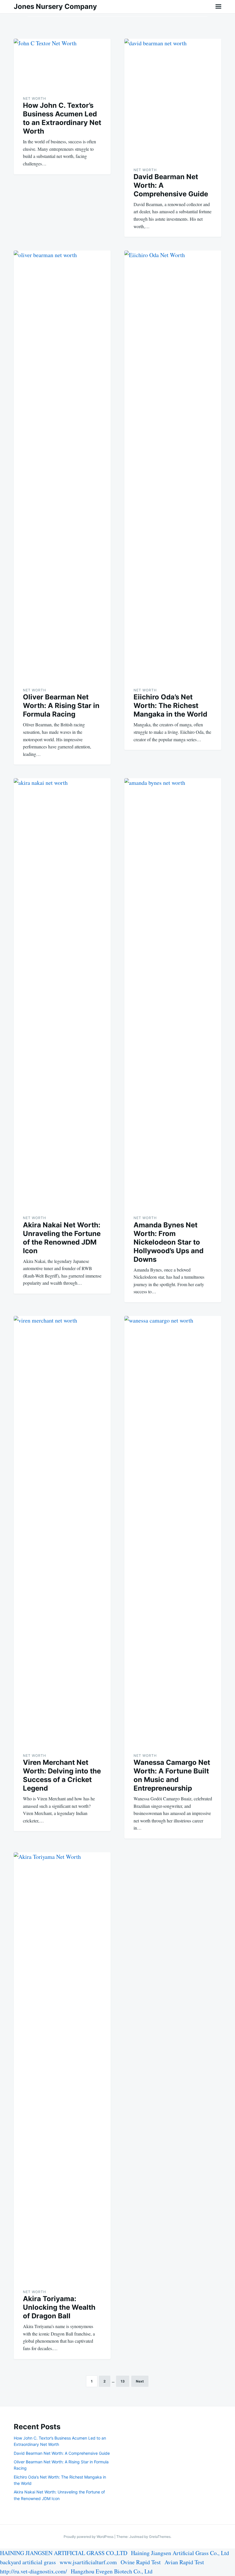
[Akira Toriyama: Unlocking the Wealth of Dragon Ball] (62, 2067)
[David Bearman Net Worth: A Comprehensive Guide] (173, 99)
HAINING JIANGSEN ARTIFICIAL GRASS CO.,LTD (64, 2553)
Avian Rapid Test (184, 2562)
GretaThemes (160, 2537)
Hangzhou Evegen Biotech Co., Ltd (112, 2571)
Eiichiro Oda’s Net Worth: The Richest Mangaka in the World (170, 706)
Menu (218, 7)
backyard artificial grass (28, 2562)
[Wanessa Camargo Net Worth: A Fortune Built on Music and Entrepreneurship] (173, 1531)
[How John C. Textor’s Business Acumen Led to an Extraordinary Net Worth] (62, 64)
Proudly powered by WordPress (89, 2537)
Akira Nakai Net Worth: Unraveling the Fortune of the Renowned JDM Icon (62, 1238)
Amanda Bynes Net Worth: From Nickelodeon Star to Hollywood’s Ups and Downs (169, 1242)
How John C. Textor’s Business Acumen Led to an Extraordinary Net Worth (62, 118)
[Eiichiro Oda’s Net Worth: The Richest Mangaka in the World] (173, 465)
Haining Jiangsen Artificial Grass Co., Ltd (180, 2553)
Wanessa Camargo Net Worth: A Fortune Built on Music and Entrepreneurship (172, 1775)
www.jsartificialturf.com (88, 2562)
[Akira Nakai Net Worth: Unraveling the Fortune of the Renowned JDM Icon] (62, 993)
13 (123, 2381)
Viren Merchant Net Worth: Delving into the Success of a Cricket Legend (62, 1775)
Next (140, 2381)
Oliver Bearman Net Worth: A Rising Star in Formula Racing (61, 706)
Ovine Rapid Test (141, 2562)
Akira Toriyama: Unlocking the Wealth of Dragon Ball (59, 2307)
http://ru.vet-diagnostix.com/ (34, 2571)
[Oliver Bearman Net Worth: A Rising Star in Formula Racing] (62, 465)
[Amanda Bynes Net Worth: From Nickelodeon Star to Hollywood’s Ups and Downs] (173, 993)
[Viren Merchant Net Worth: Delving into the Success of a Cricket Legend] (62, 1531)
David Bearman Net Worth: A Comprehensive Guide (62, 2453)
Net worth (35, 98)
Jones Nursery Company (55, 6)
